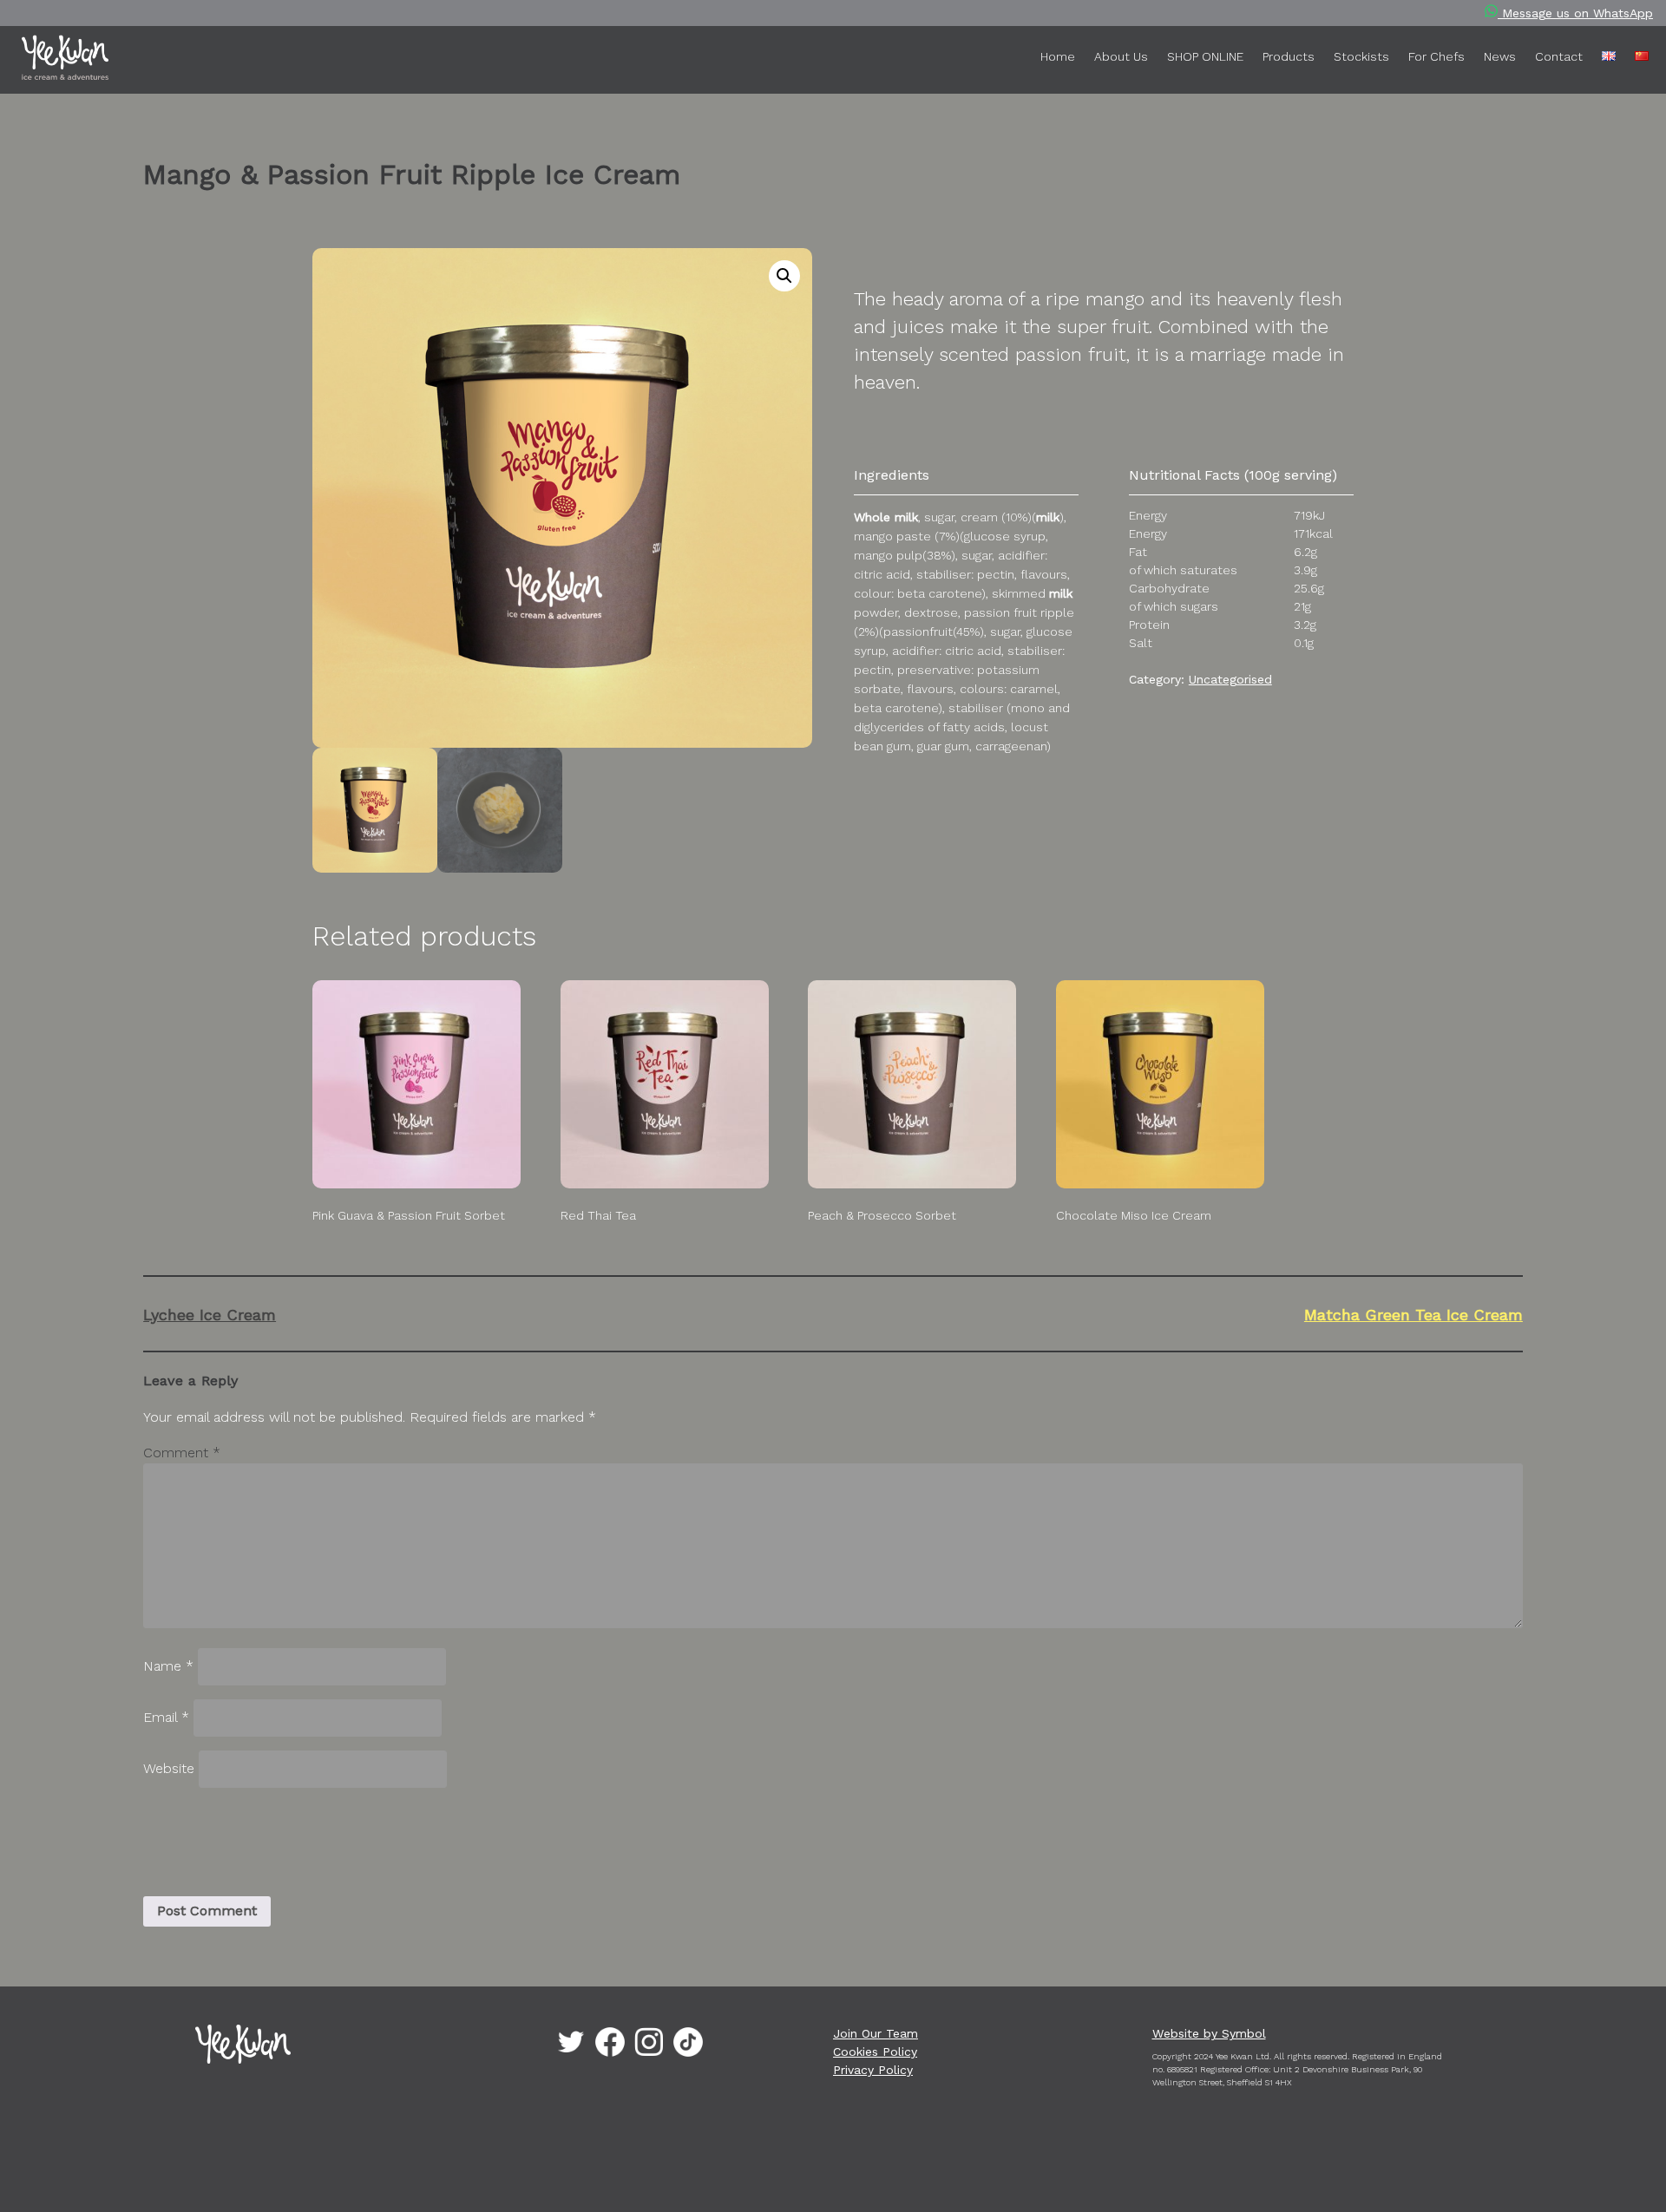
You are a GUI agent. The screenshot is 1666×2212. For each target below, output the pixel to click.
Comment (182, 1453)
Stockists (1361, 56)
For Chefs (1436, 56)
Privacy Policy (873, 2070)
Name (168, 1666)
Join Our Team (876, 2033)
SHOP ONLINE (1205, 56)
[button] (784, 276)
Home (1058, 56)
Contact (1559, 56)
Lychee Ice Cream (210, 1315)
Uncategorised (1230, 679)
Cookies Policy (875, 2052)
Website (169, 1768)
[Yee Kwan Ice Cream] (92, 61)
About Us (1121, 56)
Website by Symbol (1209, 2033)
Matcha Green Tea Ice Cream (1413, 1315)
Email (166, 1717)
